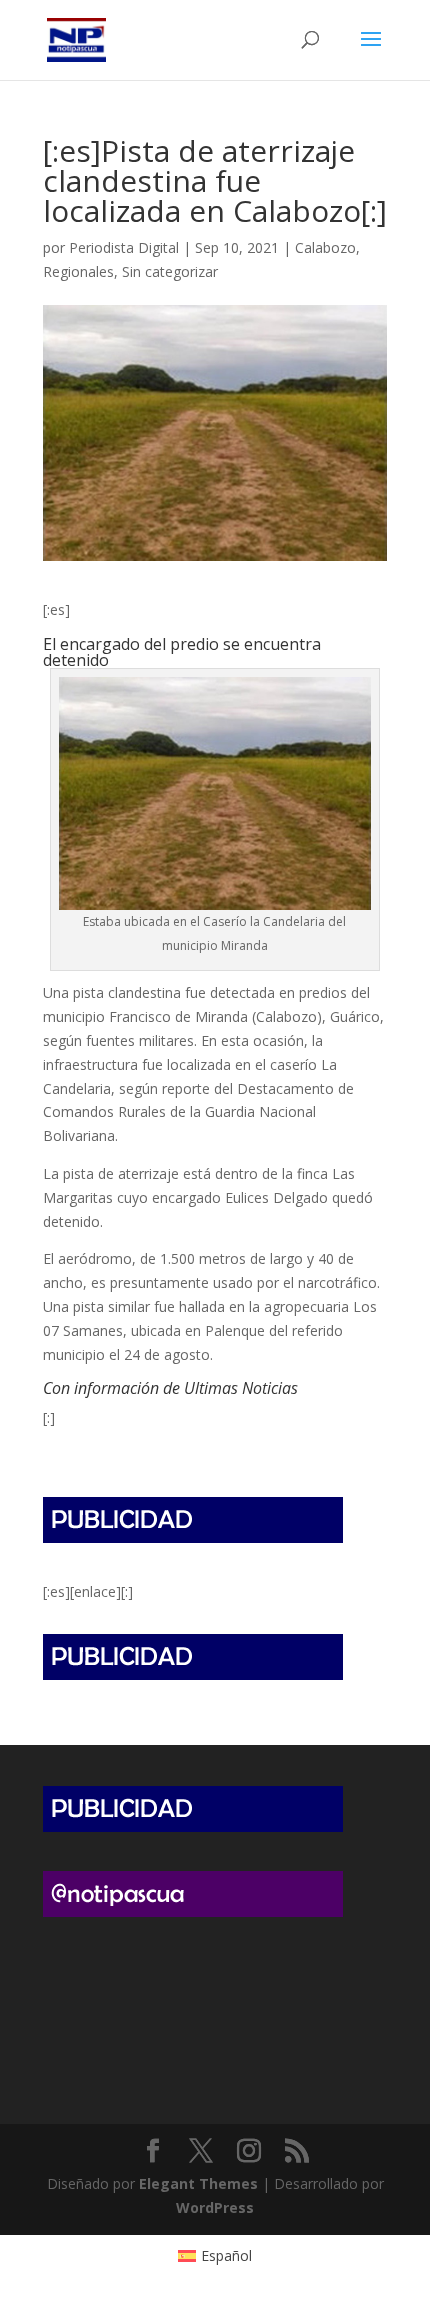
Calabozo (325, 247)
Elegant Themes (198, 2183)
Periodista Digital (124, 247)
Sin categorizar (170, 271)
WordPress (215, 2207)
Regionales (78, 271)
